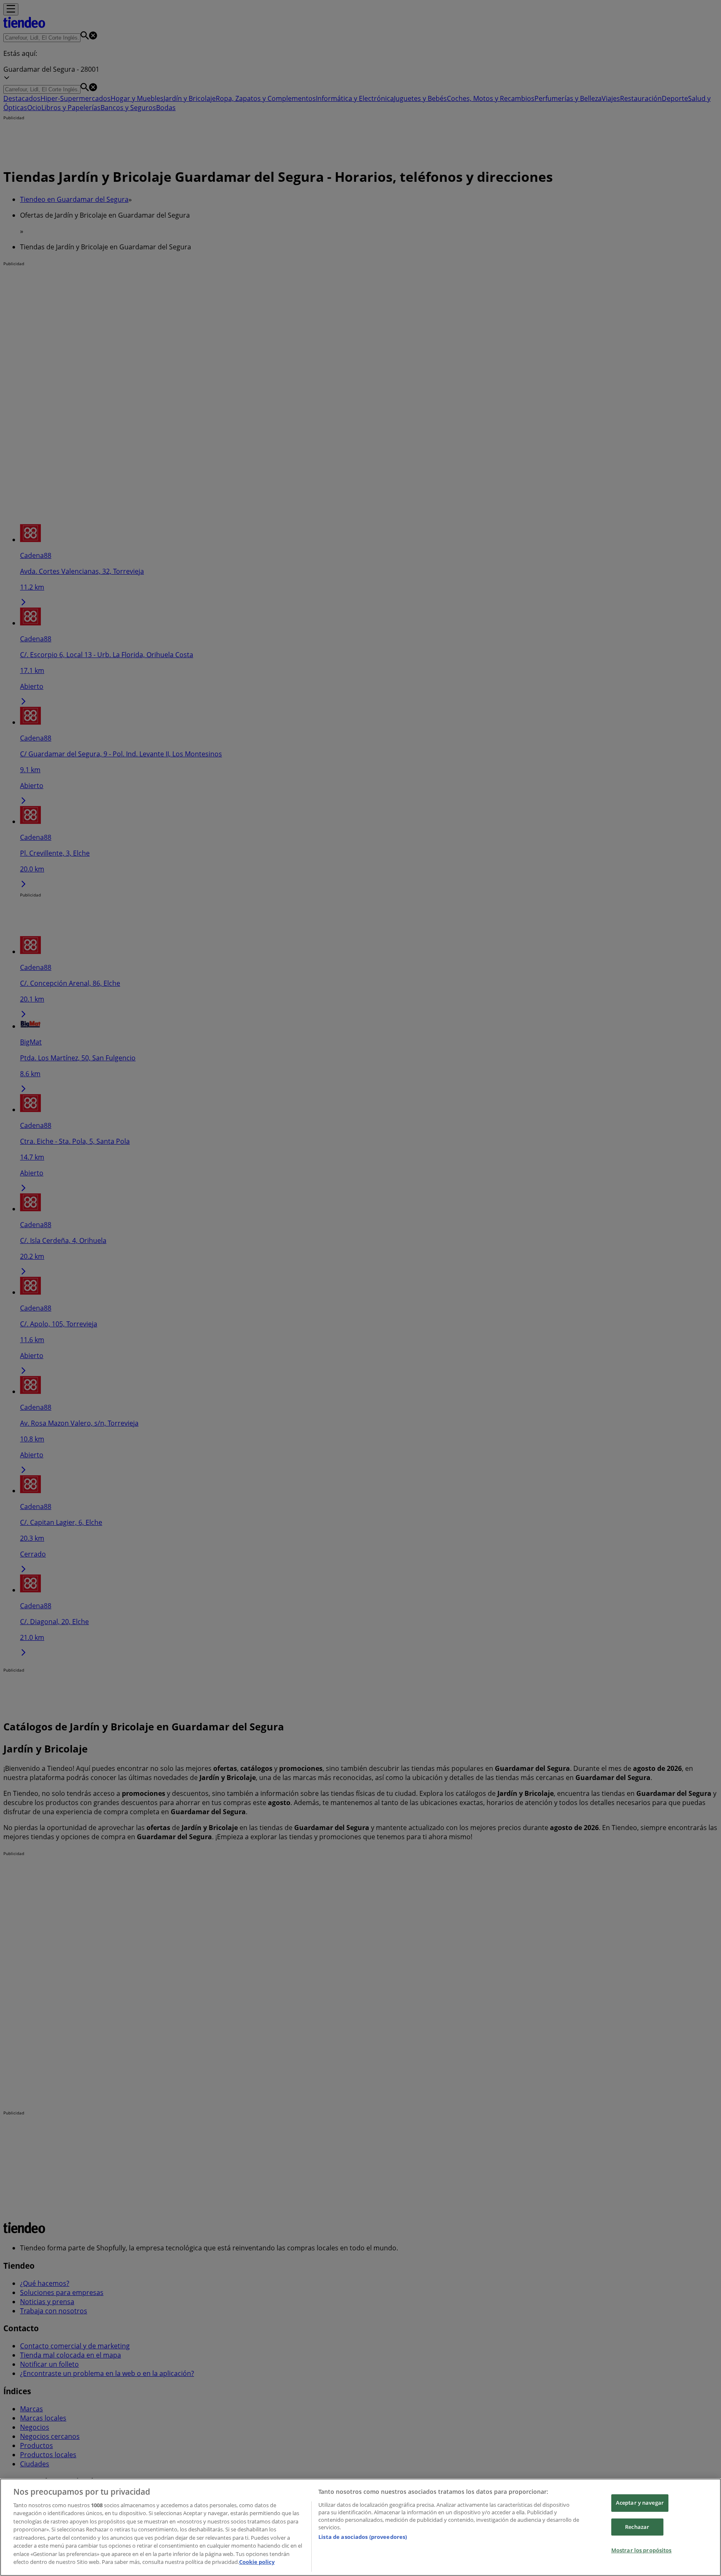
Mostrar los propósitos (642, 2550)
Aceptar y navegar (640, 2503)
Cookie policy (257, 2562)
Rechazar (637, 2527)
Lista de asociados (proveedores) (363, 2537)
